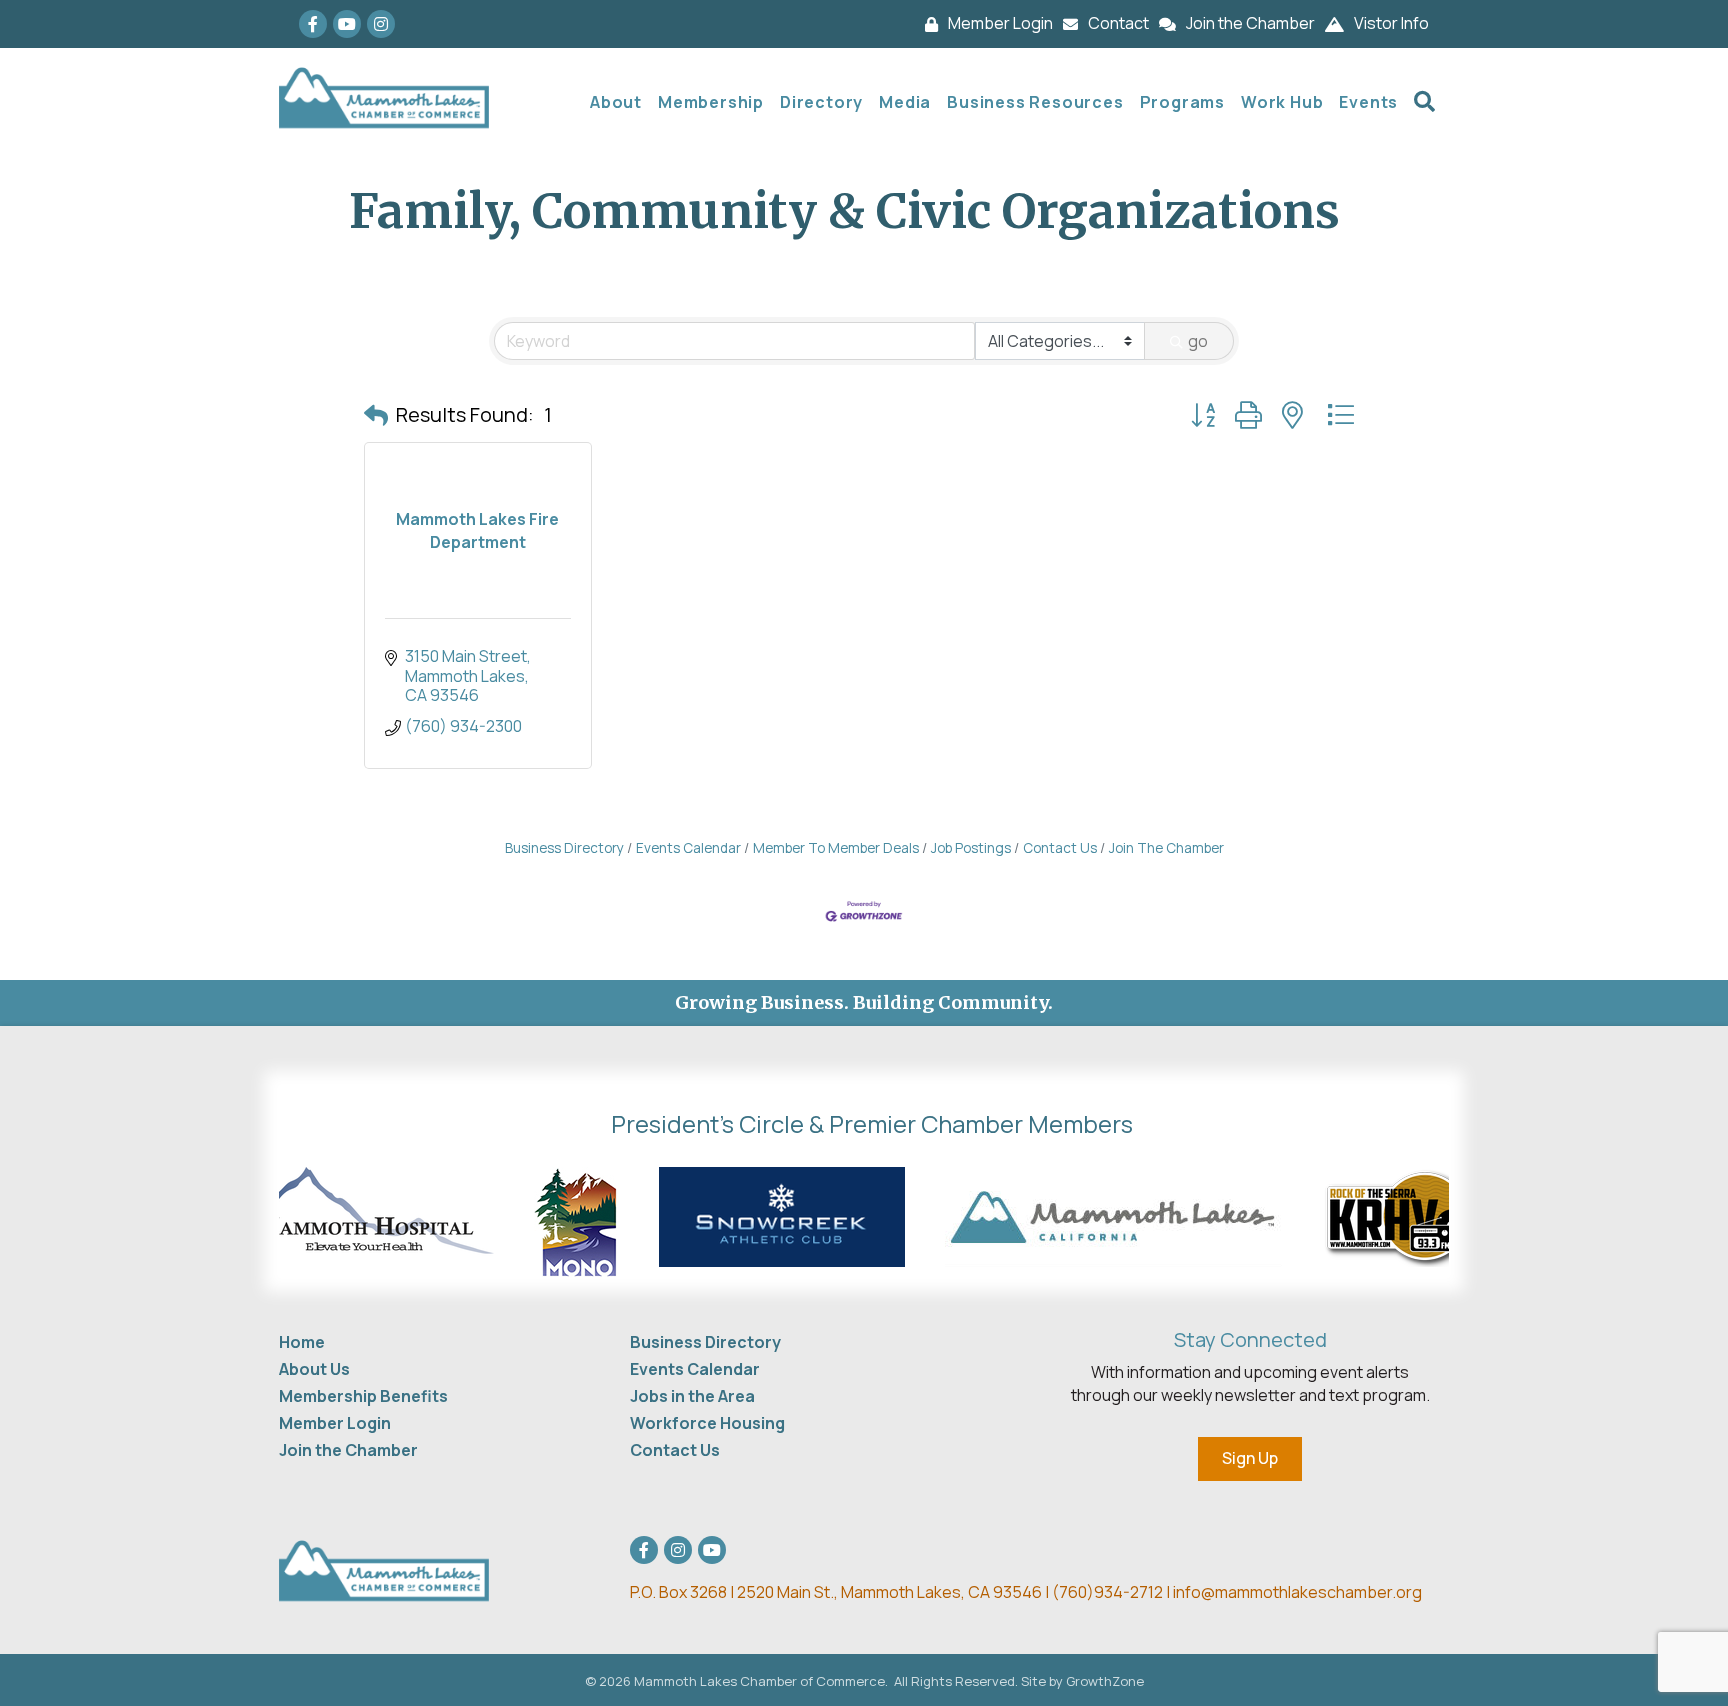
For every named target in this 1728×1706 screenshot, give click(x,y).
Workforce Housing (707, 1423)
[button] (376, 415)
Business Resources (1035, 102)
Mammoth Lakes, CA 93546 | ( (844, 1592)
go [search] (1198, 341)
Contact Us (1060, 848)
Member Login (335, 1423)
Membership (711, 102)
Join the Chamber (348, 1450)
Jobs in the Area (692, 1396)
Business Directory (564, 848)
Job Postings (971, 848)
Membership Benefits (363, 1396)
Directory (821, 102)
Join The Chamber (1166, 848)
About (616, 102)
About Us (314, 1369)
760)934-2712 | (1116, 1592)
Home (302, 1342)
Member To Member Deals (836, 848)
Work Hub (1282, 102)
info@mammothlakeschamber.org (1297, 1592)
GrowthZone (1105, 1681)
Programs (1182, 102)
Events (1368, 102)
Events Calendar (688, 848)
